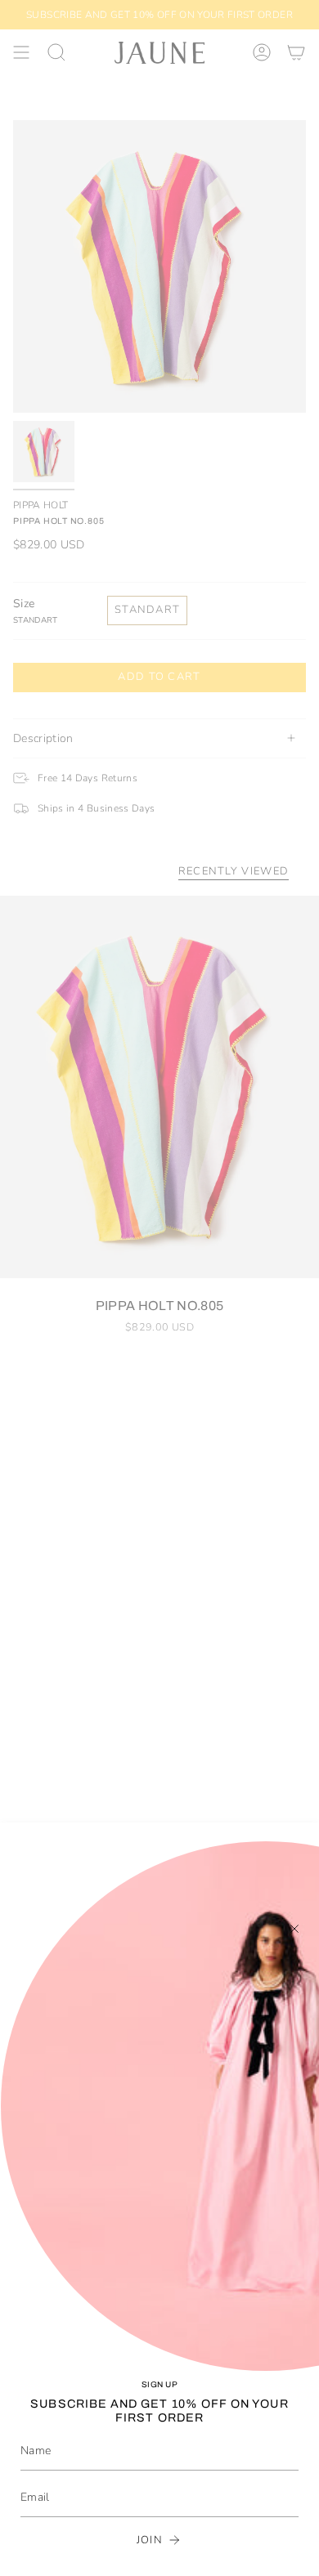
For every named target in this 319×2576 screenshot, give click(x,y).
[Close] (294, 1929)
